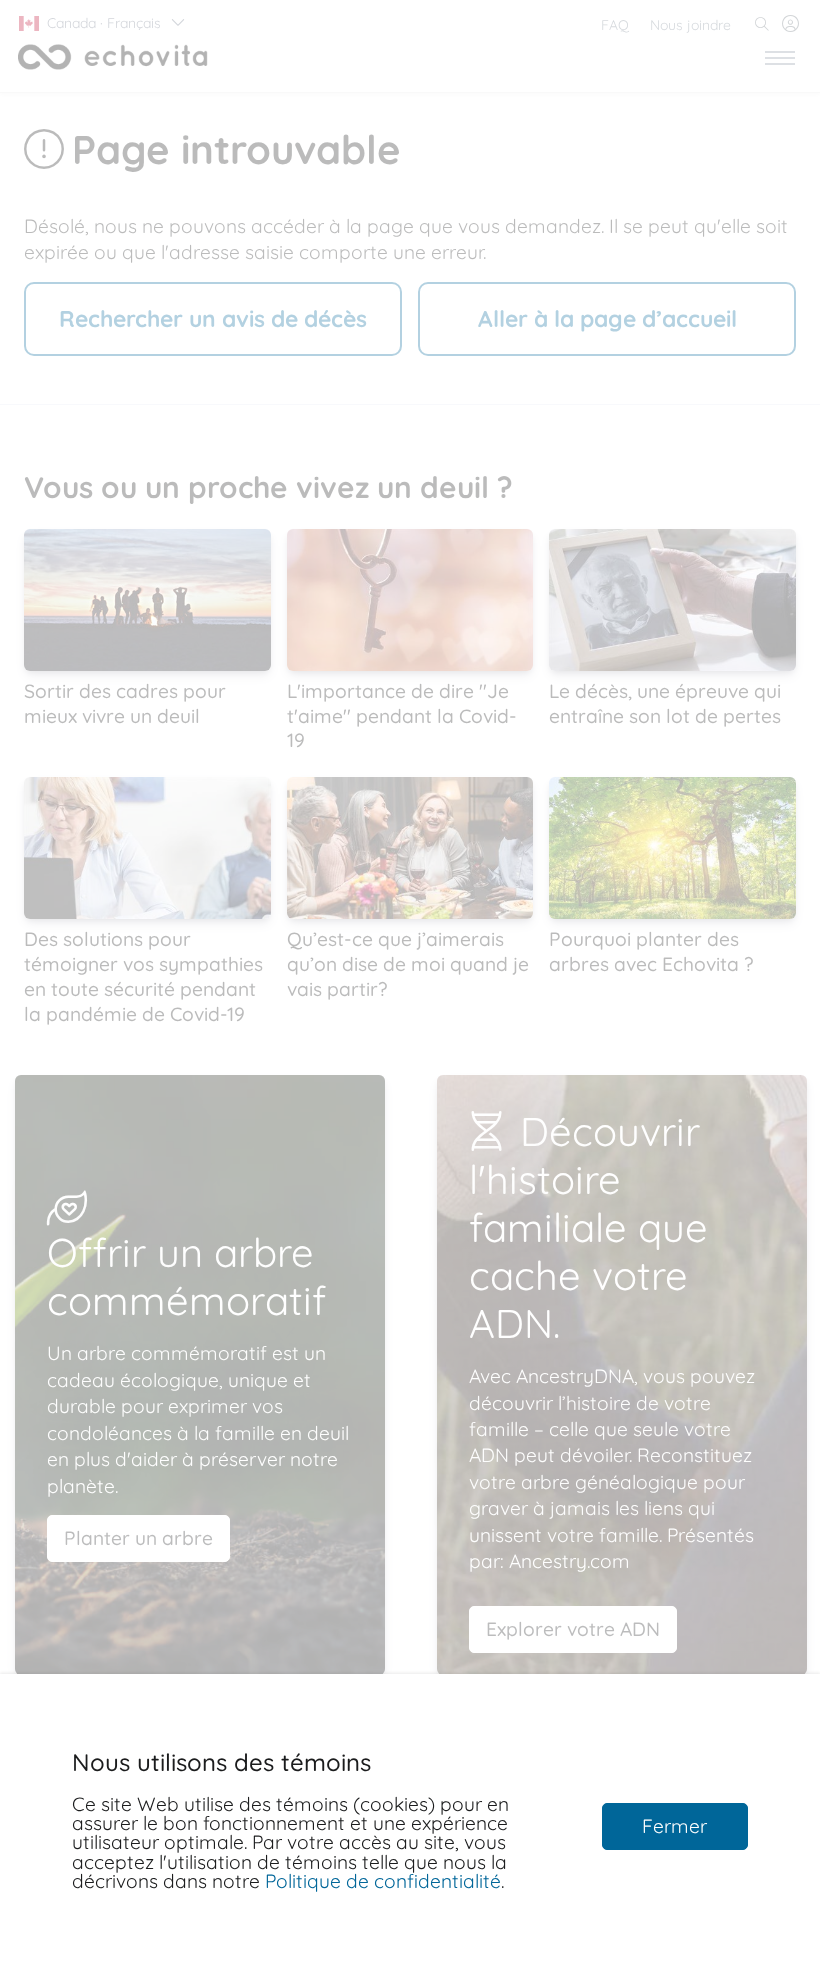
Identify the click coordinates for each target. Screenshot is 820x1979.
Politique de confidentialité (383, 1881)
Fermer (674, 1826)
